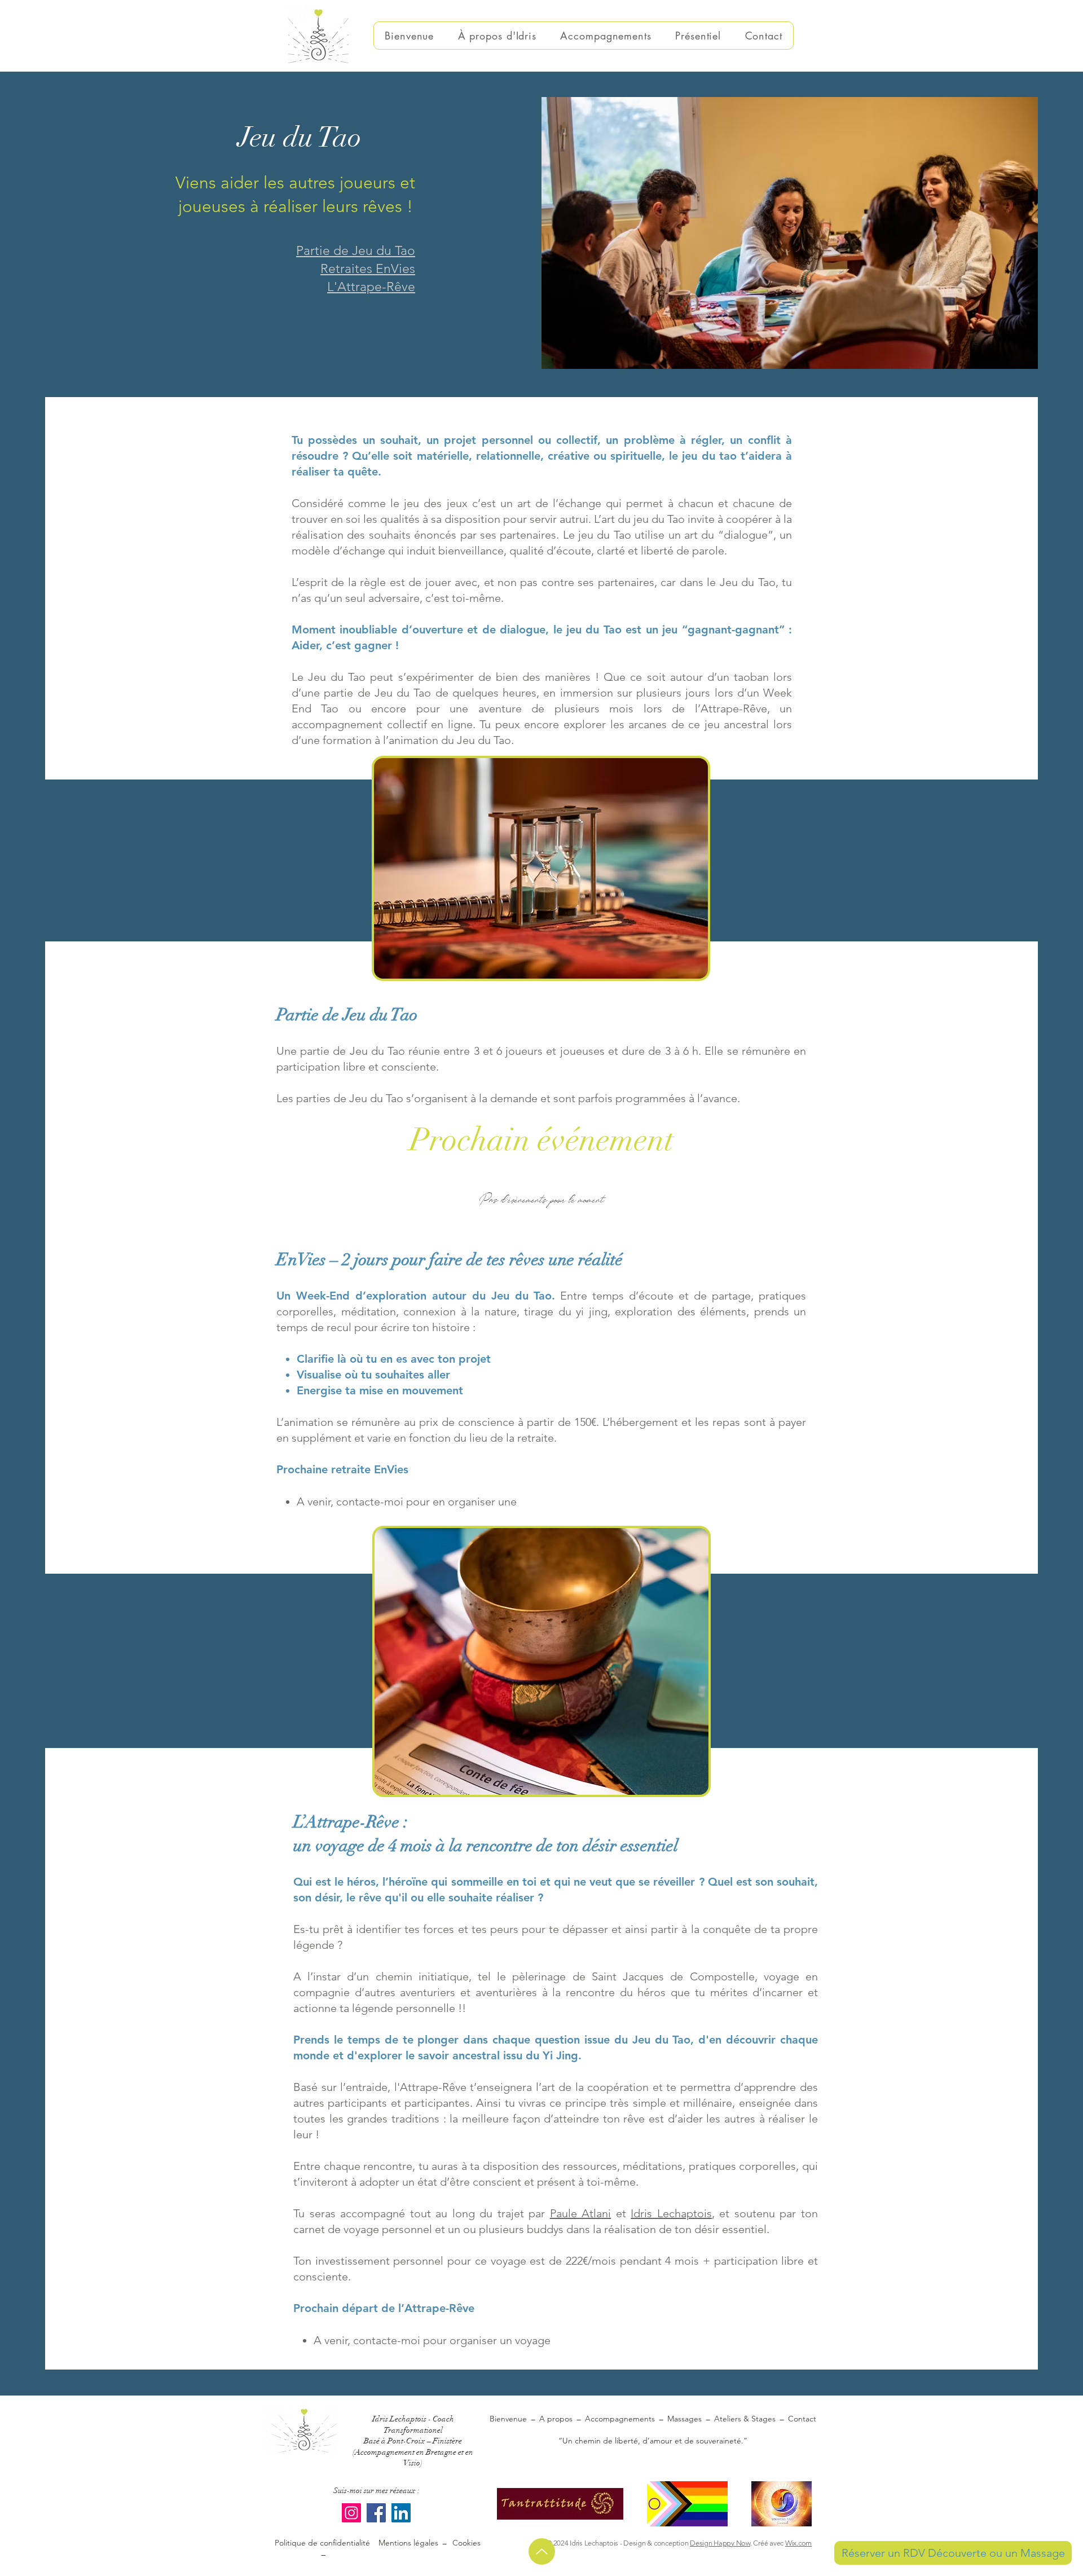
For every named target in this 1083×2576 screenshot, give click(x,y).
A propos (556, 2419)
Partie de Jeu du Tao (356, 251)
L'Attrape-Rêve (371, 287)
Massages (684, 2419)
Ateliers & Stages (745, 2419)
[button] (606, 36)
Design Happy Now (720, 2543)
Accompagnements (620, 2419)
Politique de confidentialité (322, 2548)
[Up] (542, 2551)
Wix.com (798, 2543)
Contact (802, 2419)
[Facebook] (376, 2513)
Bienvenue (508, 2419)
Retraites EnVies (368, 269)
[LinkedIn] (401, 2513)
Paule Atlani (581, 2213)
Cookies (464, 2543)
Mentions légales (410, 2543)
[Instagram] (351, 2513)
